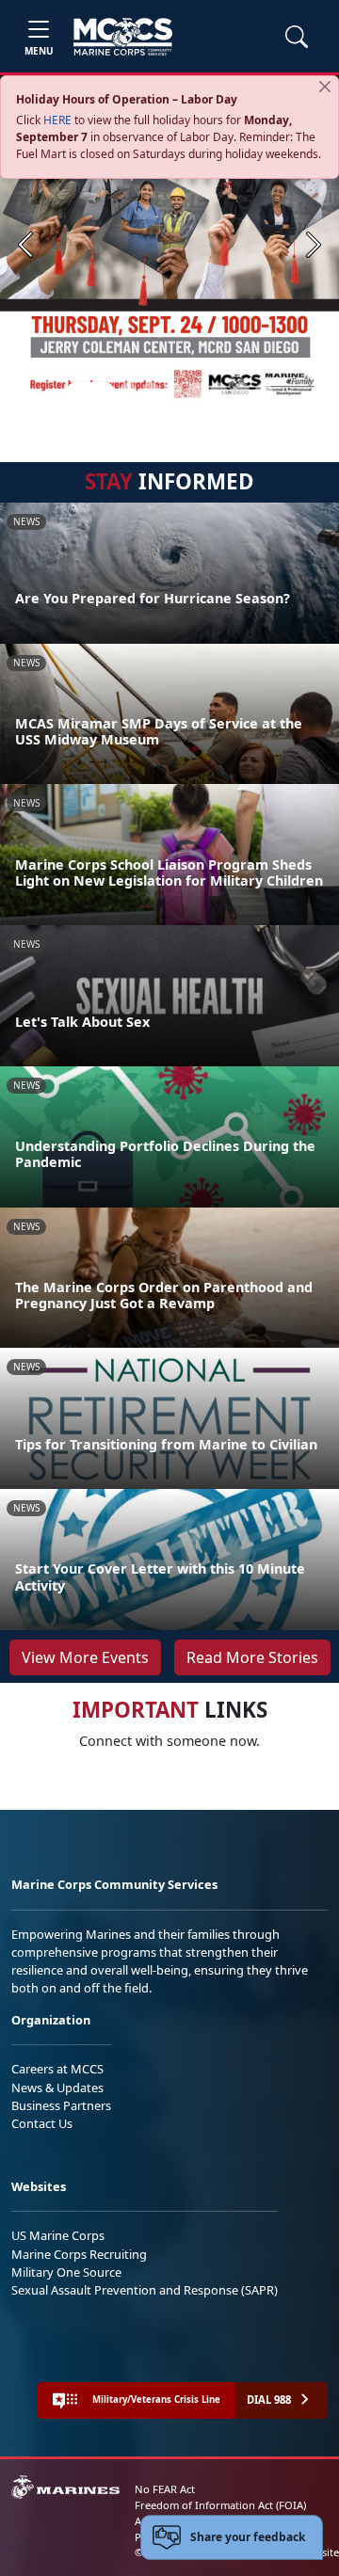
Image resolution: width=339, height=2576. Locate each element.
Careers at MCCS (57, 2069)
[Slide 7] (241, 391)
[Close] (325, 87)
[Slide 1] (90, 391)
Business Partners (61, 2105)
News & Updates (57, 2088)
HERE (57, 120)
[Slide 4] (173, 391)
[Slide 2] (128, 391)
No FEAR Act (165, 2489)
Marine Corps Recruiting (79, 2254)
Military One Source (66, 2272)
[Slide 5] (196, 391)
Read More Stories (252, 1657)
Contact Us (42, 2123)
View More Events (85, 1657)
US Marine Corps (58, 2235)
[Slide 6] (218, 391)
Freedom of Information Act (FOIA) (220, 2505)
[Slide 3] (151, 391)
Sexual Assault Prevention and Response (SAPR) (145, 2290)
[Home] (123, 37)
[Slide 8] (264, 391)
